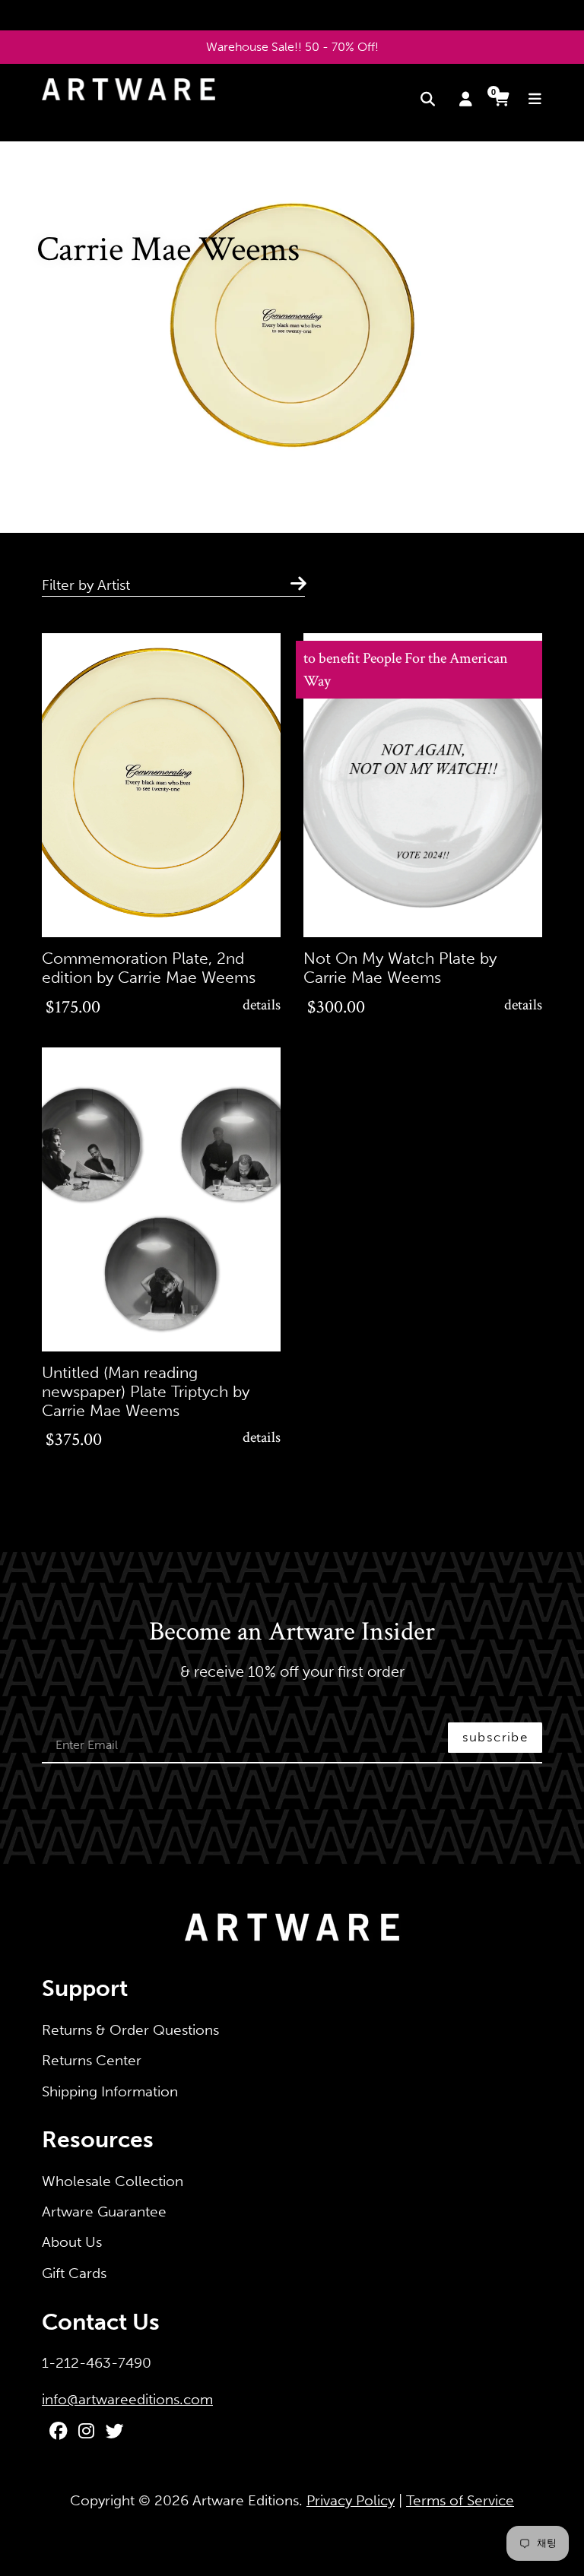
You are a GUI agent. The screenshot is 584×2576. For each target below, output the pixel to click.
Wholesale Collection (113, 2181)
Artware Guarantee (104, 2212)
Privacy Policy (351, 2500)
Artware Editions (246, 2500)
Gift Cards (74, 2273)
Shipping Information (110, 2091)
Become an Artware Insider (292, 1633)
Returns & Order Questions (130, 2030)
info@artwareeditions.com (127, 2399)
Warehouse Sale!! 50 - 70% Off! (292, 47)
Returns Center (92, 2060)
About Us (72, 2242)
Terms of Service (460, 2500)
